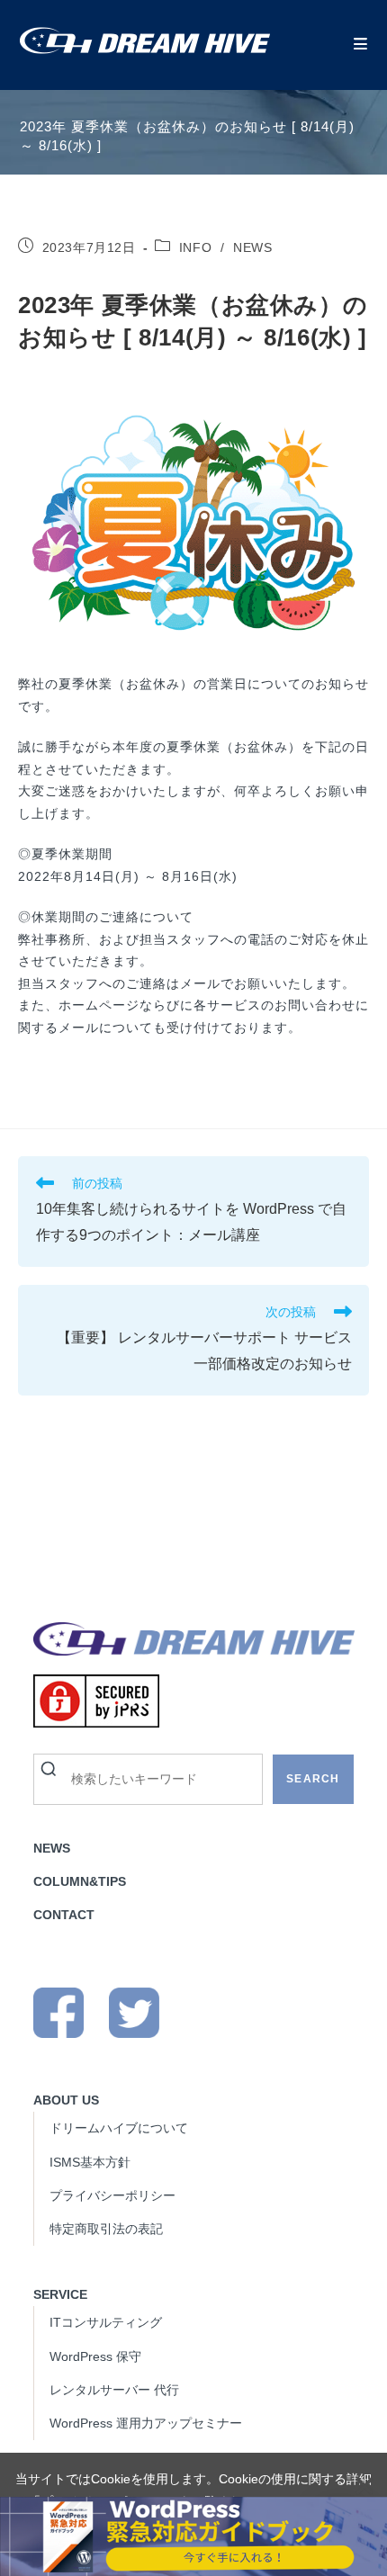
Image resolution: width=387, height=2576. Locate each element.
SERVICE (60, 2294)
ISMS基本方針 (90, 2162)
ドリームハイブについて (119, 2128)
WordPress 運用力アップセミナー (146, 2423)
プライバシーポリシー (112, 2195)
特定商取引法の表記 (106, 2229)
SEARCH (313, 1779)
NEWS (252, 247)
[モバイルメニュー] (361, 45)
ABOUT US (66, 2100)
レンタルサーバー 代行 (114, 2390)
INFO (195, 247)
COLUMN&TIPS (80, 1881)
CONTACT (64, 1915)
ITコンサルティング (106, 2322)
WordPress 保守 (95, 2356)
